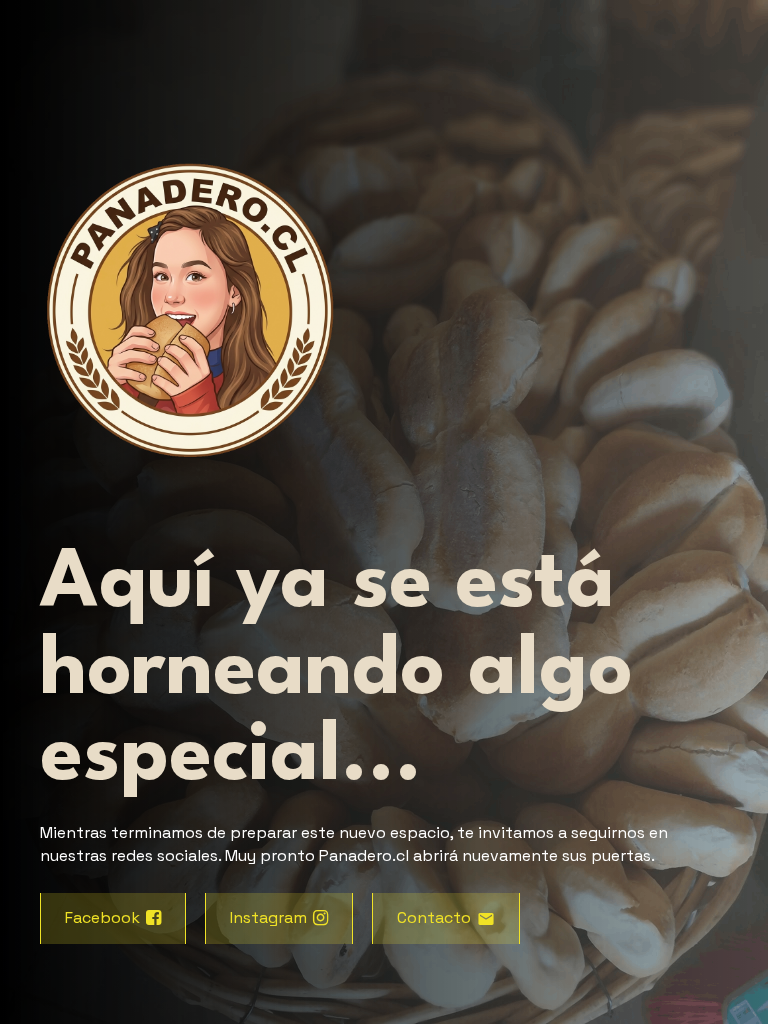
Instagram (268, 917)
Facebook (102, 917)
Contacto (434, 917)
